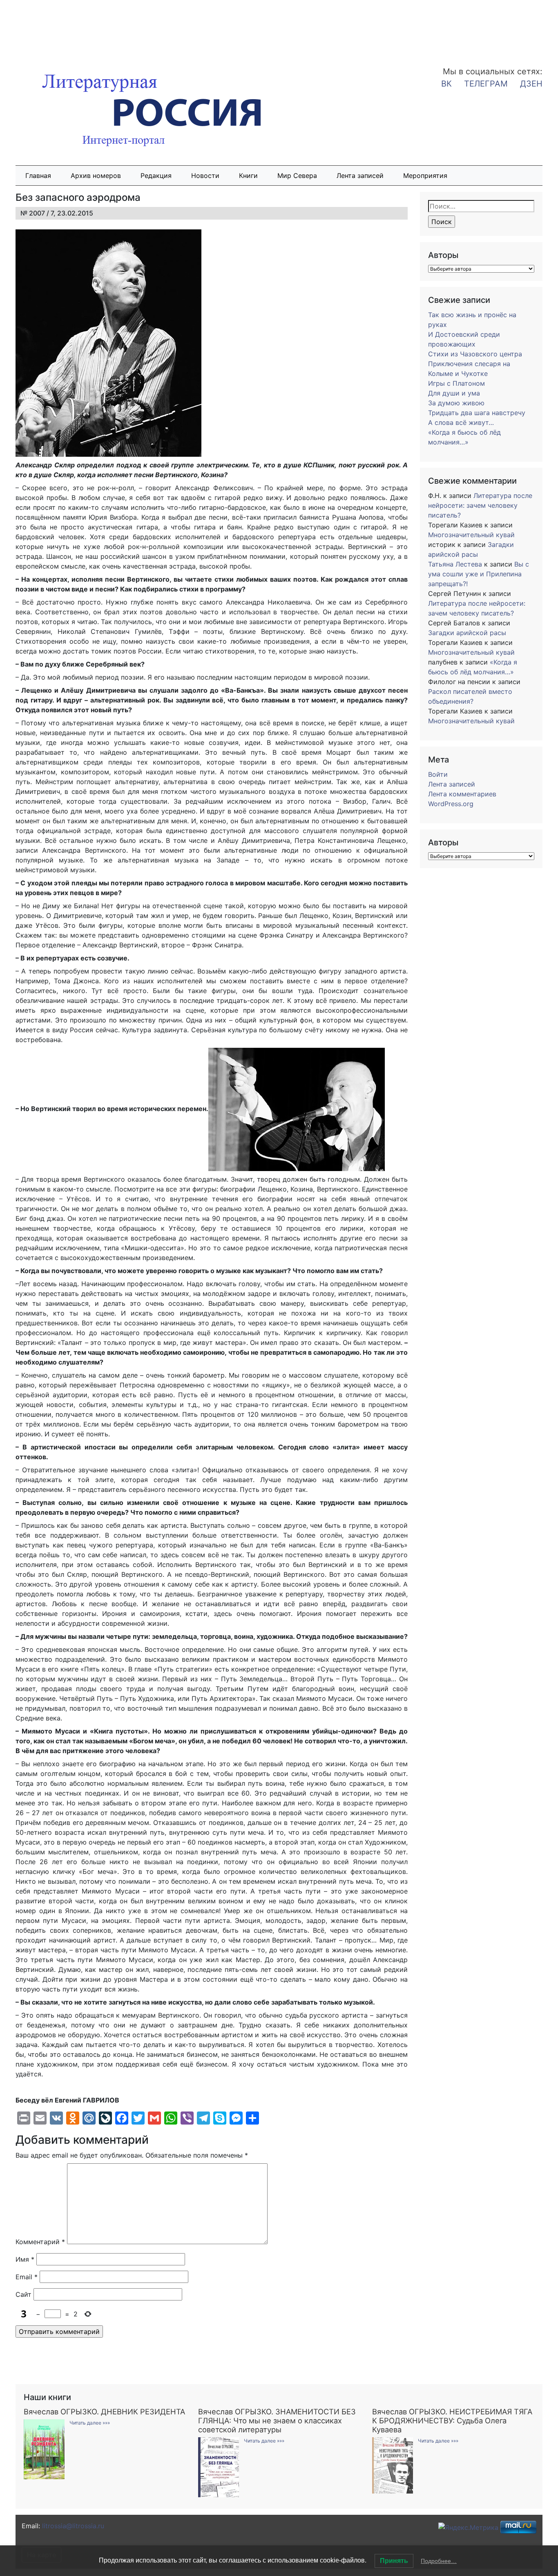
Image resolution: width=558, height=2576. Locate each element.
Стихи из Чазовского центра (475, 354)
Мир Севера (297, 176)
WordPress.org (451, 804)
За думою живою (456, 403)
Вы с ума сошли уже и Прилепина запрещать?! (479, 574)
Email (27, 2277)
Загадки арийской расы (467, 633)
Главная (38, 176)
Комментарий (40, 2242)
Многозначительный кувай (471, 535)
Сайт (23, 2294)
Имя (25, 2259)
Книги (248, 176)
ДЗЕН (531, 84)
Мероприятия (425, 176)
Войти (438, 774)
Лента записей (360, 176)
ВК (446, 84)
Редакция (156, 176)
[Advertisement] (65, 28)
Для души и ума (454, 393)
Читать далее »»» (90, 2423)
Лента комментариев (462, 794)
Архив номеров (96, 176)
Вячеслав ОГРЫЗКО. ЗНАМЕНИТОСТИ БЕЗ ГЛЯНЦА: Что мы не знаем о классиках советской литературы (277, 2420)
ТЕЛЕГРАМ (486, 84)
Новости (205, 176)
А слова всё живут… (461, 422)
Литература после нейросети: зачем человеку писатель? (480, 505)
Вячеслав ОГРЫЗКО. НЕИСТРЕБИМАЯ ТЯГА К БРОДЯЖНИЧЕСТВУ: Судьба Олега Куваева (452, 2420)
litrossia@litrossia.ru (73, 2526)
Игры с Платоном (456, 383)
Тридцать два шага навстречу (477, 413)
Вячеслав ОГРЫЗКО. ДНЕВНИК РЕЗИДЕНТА (104, 2412)
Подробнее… (439, 2561)
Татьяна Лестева (455, 564)
